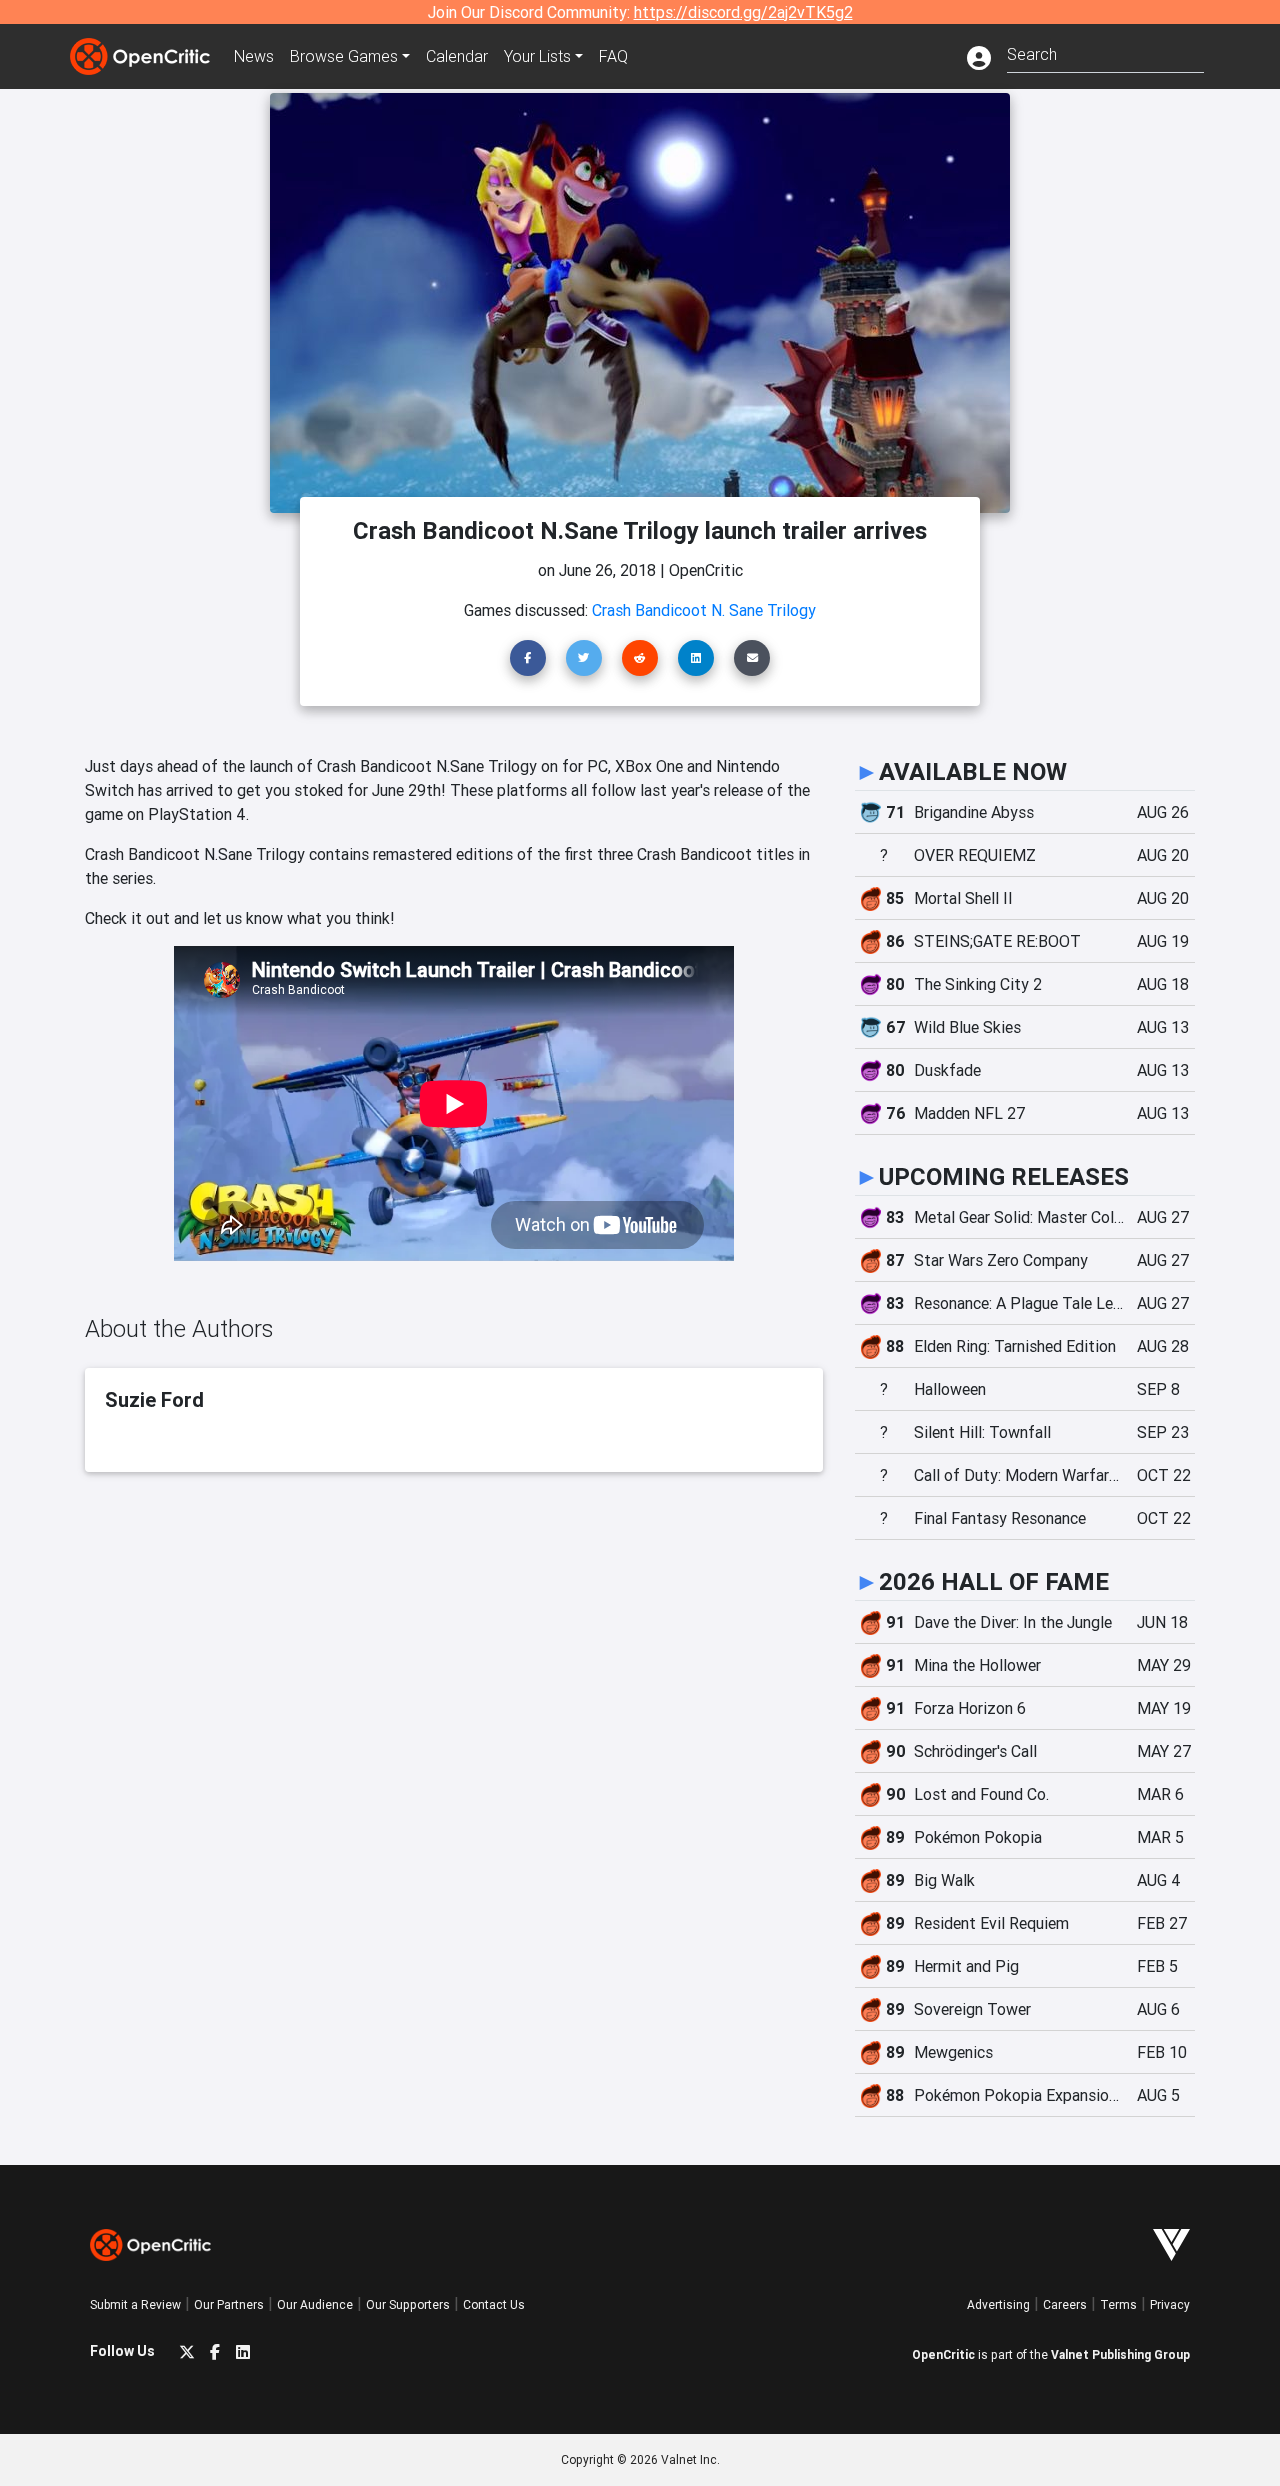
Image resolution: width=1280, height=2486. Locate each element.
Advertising (998, 2304)
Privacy (1170, 2304)
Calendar (457, 56)
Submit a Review (135, 2304)
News (254, 56)
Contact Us (494, 2304)
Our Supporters (408, 2304)
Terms (1118, 2304)
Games (344, 56)
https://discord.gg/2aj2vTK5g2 (743, 12)
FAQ (613, 56)
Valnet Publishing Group (1120, 2354)
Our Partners (229, 2304)
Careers (1065, 2304)
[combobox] (1105, 52)
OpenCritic (943, 2354)
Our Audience (315, 2304)
